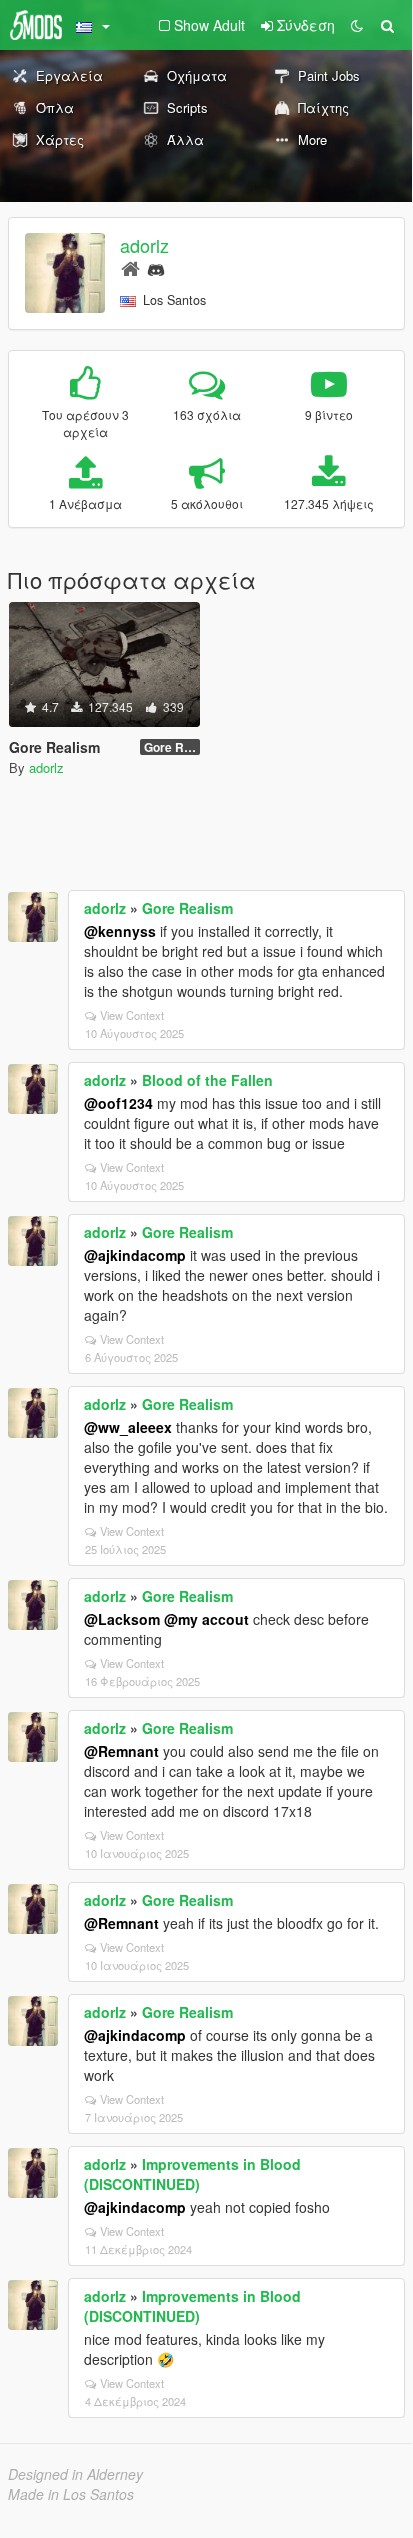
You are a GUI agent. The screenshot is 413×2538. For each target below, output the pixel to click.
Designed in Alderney (75, 2474)
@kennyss (120, 931)
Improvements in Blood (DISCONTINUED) (192, 2174)
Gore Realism (187, 908)
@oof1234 (118, 1103)
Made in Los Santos (71, 2494)
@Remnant (121, 1751)
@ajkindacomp (135, 1255)
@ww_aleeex (128, 1427)
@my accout (206, 1619)
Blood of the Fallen (207, 1080)
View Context (132, 1015)
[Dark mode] (357, 25)
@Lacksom (122, 1619)
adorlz (144, 245)
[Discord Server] (156, 267)
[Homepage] (130, 267)
